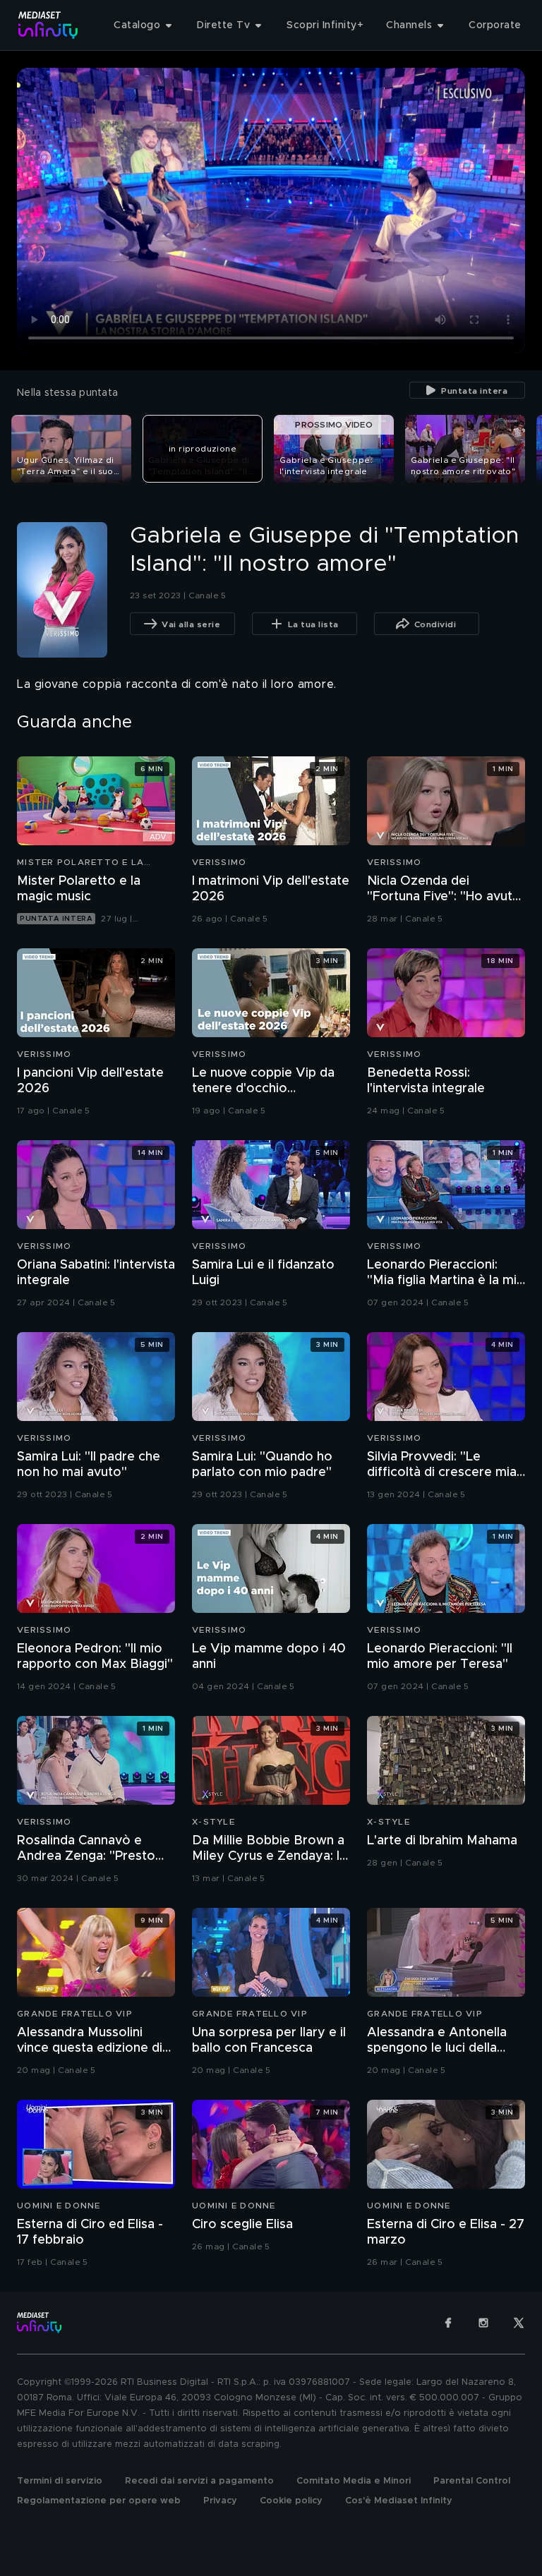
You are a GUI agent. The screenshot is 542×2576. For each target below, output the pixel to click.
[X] (519, 2323)
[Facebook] (448, 2323)
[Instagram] (483, 2323)
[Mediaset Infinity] (48, 25)
